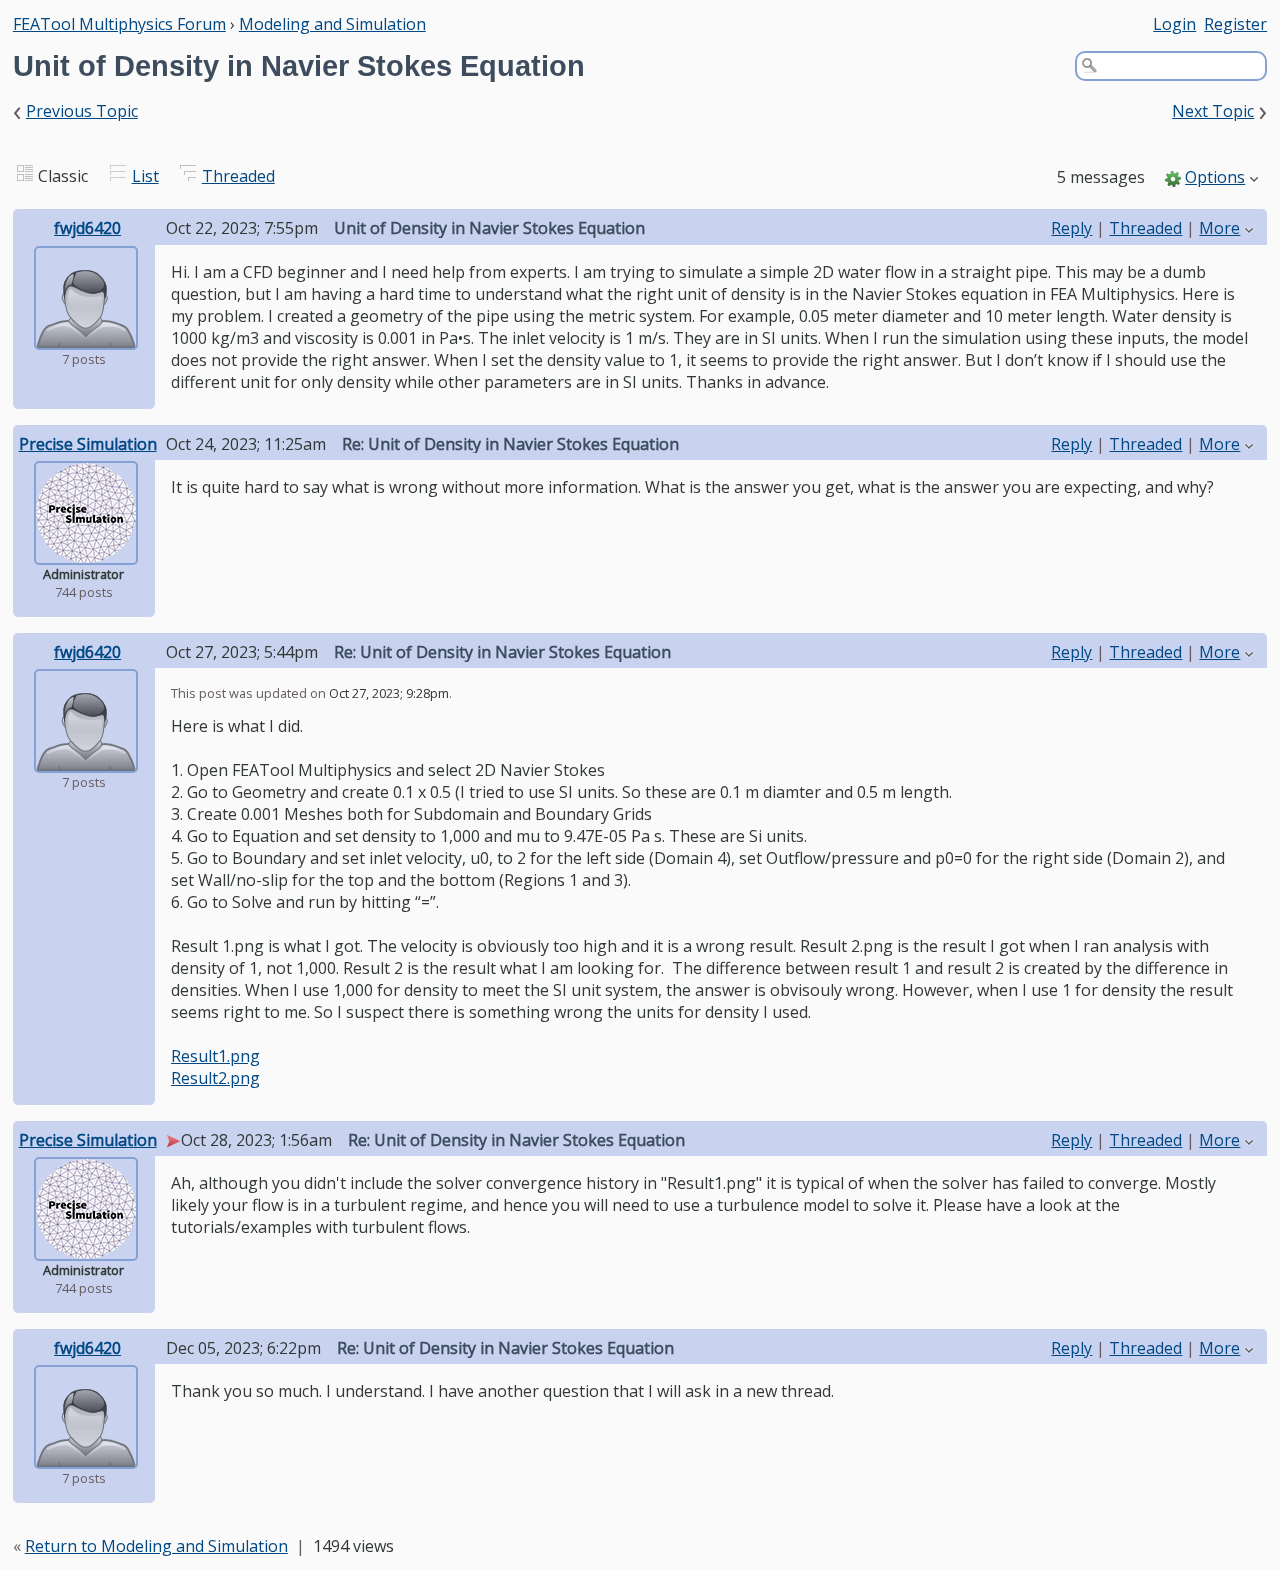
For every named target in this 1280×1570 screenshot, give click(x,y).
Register (1235, 24)
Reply (1071, 228)
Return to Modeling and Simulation (156, 1546)
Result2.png (215, 1078)
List (145, 176)
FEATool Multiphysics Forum (119, 24)
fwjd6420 (87, 228)
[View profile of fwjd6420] (86, 336)
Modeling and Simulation (332, 24)
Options (1215, 177)
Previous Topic (82, 111)
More (1219, 228)
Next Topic (1213, 111)
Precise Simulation (88, 444)
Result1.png (215, 1056)
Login (1174, 24)
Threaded (238, 176)
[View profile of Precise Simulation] (86, 551)
